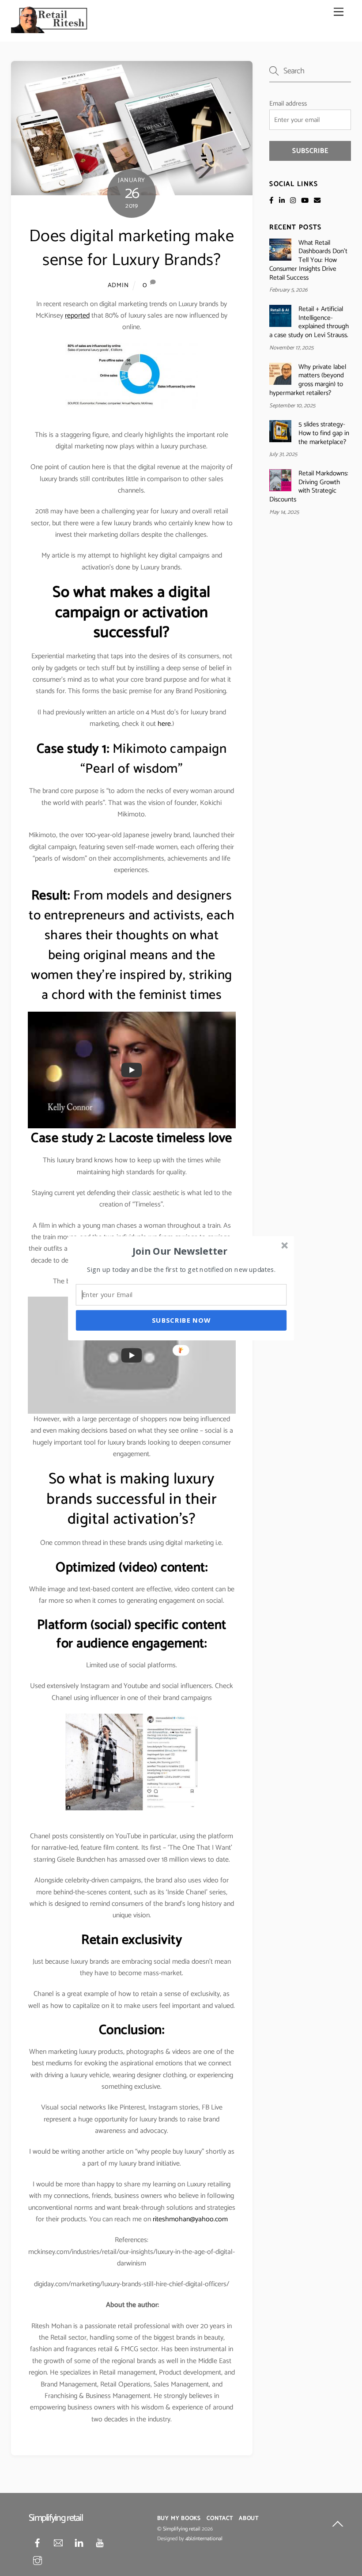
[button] (180, 1251)
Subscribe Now (181, 1320)
